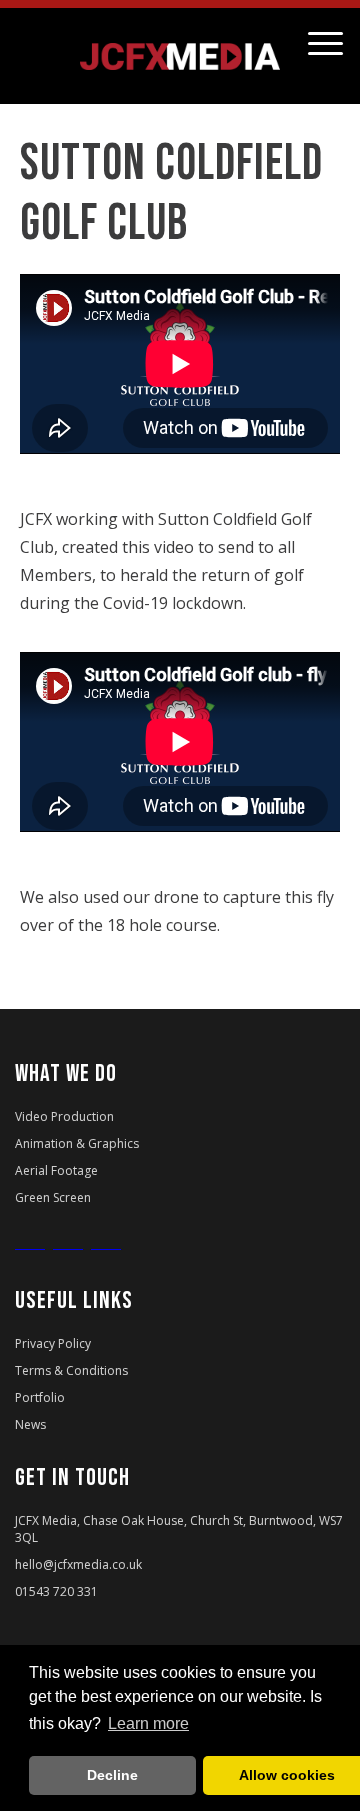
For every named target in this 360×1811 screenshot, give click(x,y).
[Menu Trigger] (325, 42)
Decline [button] (112, 1775)
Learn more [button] (148, 1723)
